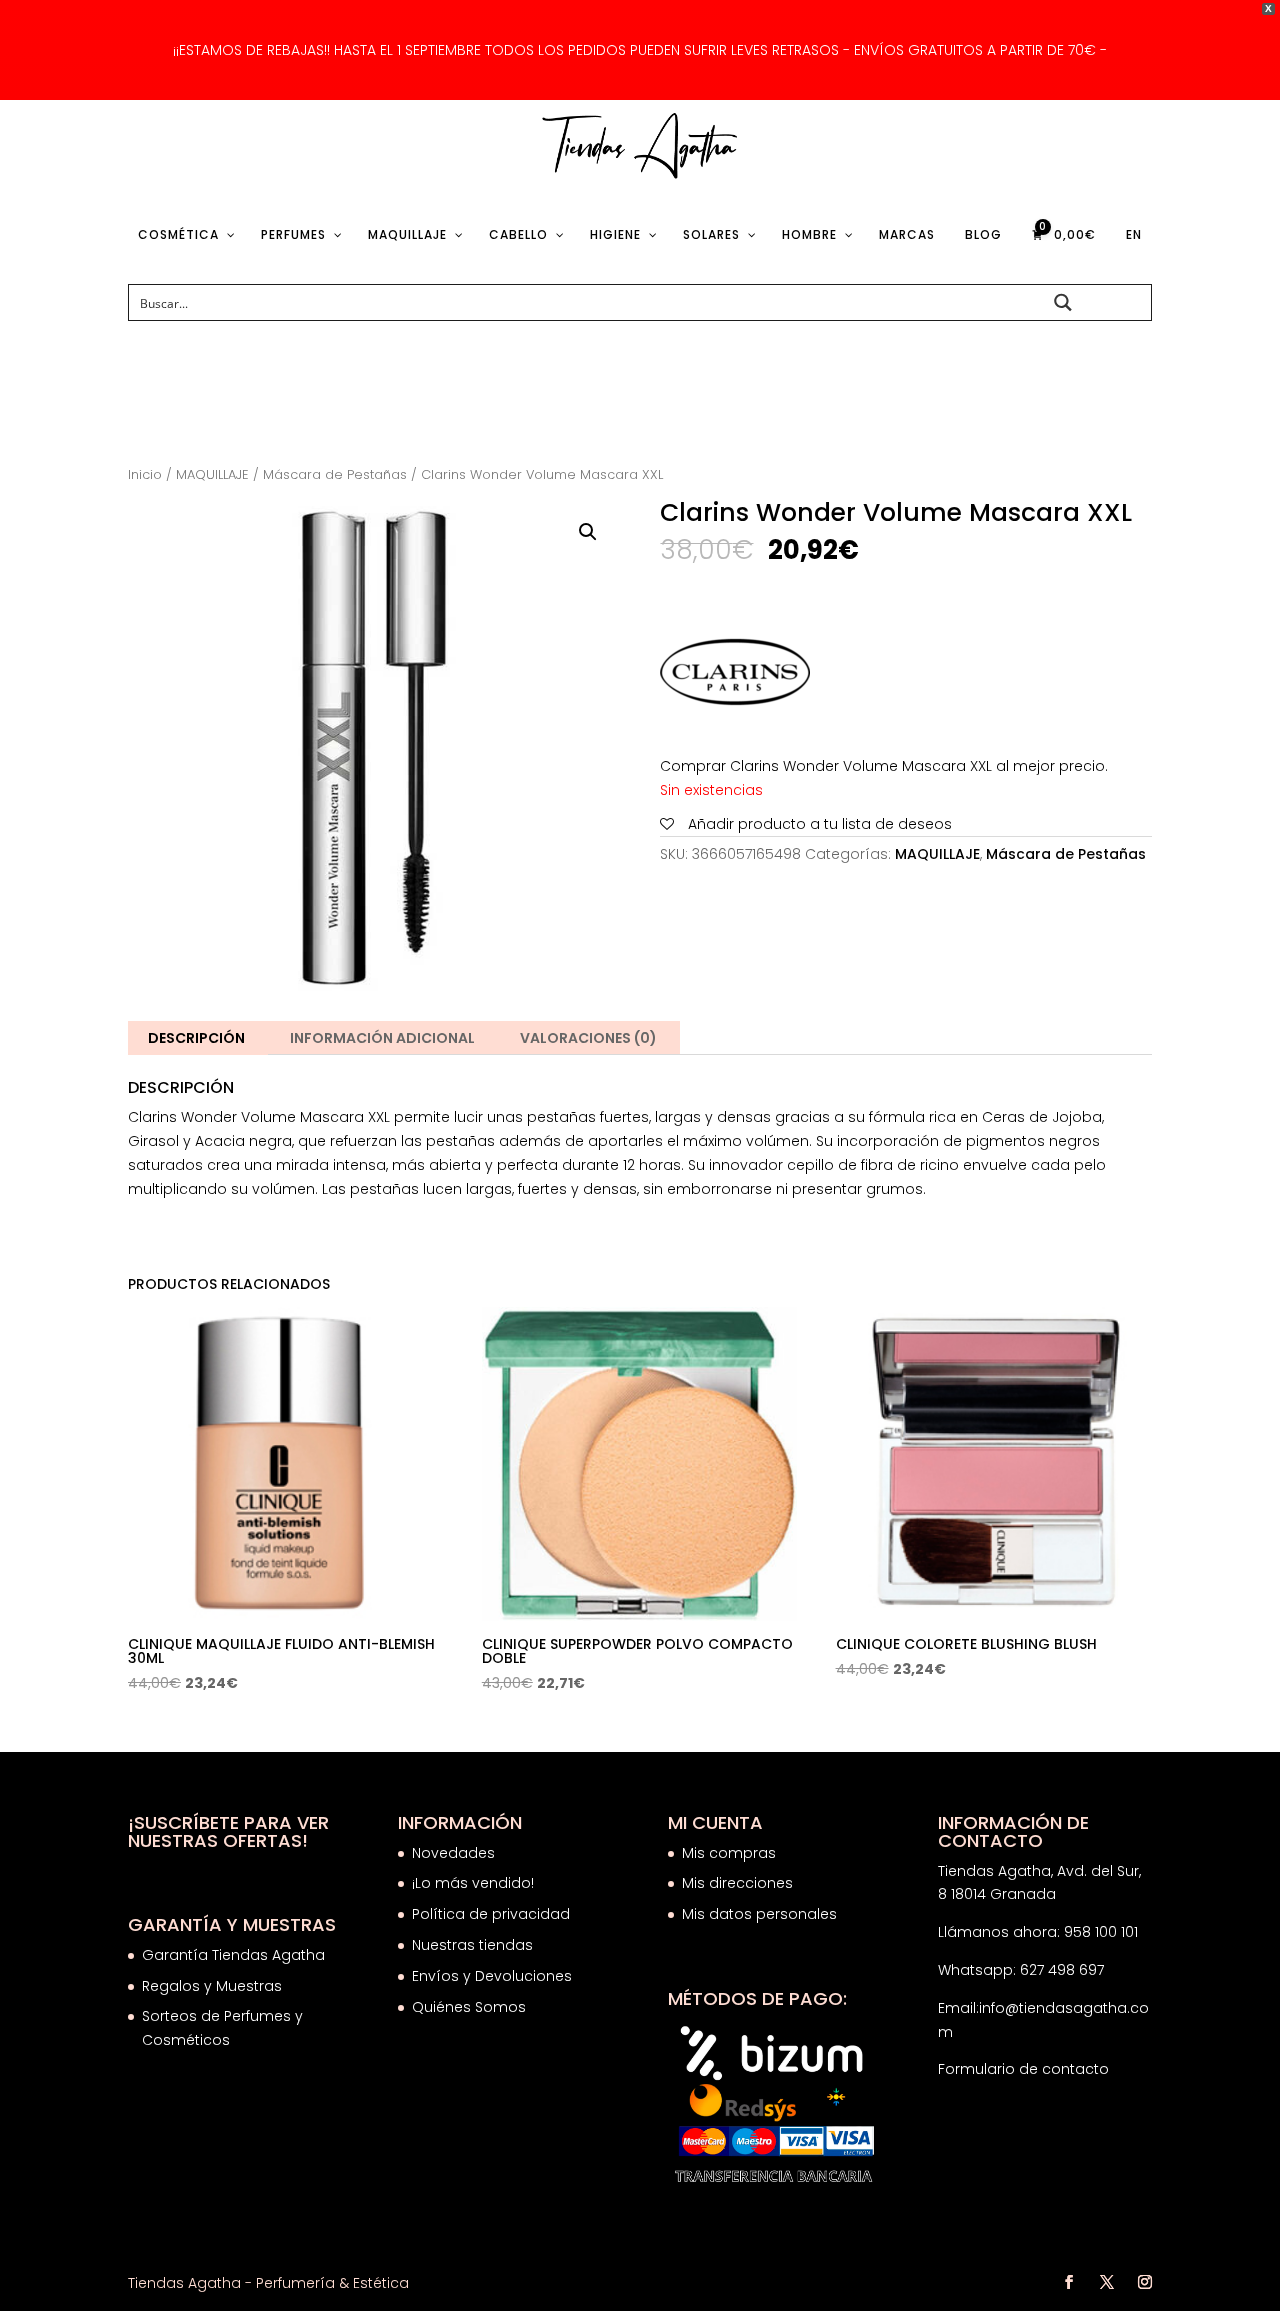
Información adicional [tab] (382, 1038)
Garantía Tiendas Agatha (233, 1955)
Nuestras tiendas (474, 1945)
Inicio (145, 474)
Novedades (453, 1853)
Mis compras (729, 1853)
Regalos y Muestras (212, 1986)
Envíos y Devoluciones (494, 1976)
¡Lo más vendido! (473, 1883)
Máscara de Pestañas (335, 474)
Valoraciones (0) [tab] (588, 1038)
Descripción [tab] (196, 1038)
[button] (588, 532)
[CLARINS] (735, 676)
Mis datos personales (759, 1914)
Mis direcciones (737, 1883)
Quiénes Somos (469, 2007)
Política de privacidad (491, 1914)
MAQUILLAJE (212, 474)
